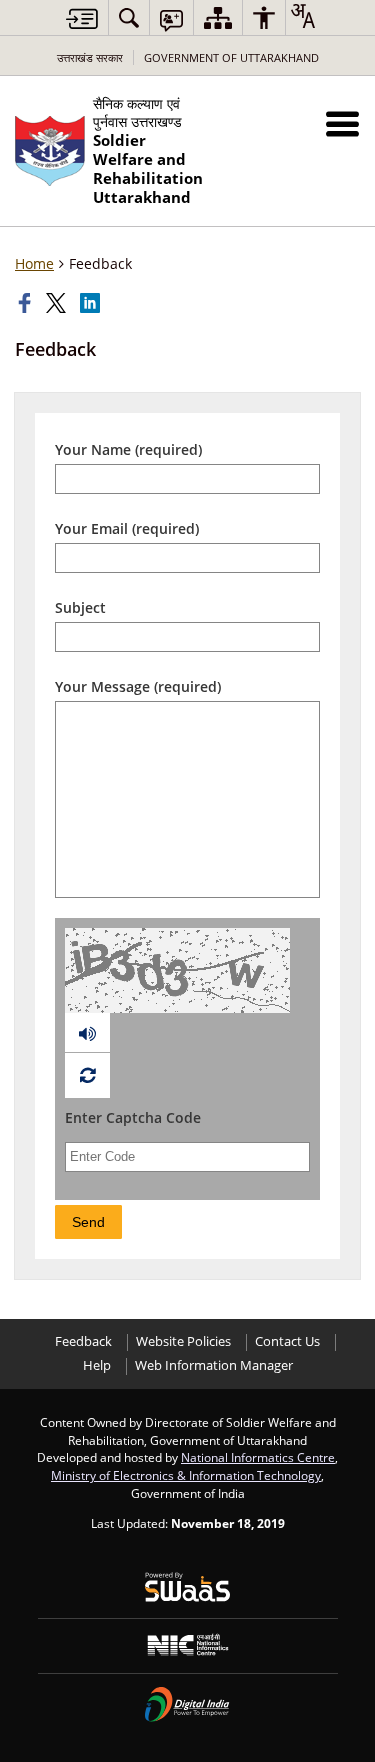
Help (97, 1365)
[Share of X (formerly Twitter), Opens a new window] (58, 303)
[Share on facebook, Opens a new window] (27, 303)
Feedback (83, 1341)
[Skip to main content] (82, 18)
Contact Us (287, 1341)
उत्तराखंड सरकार (90, 57)
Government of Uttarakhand (231, 57)
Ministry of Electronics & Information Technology (186, 1475)
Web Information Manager (214, 1365)
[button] (342, 123)
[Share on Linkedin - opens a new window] (92, 303)
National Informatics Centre (258, 1457)
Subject (80, 607)
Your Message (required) (138, 686)
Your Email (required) (127, 528)
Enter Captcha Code (133, 1117)
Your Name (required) (128, 449)
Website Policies (183, 1341)
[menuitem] (129, 17)
